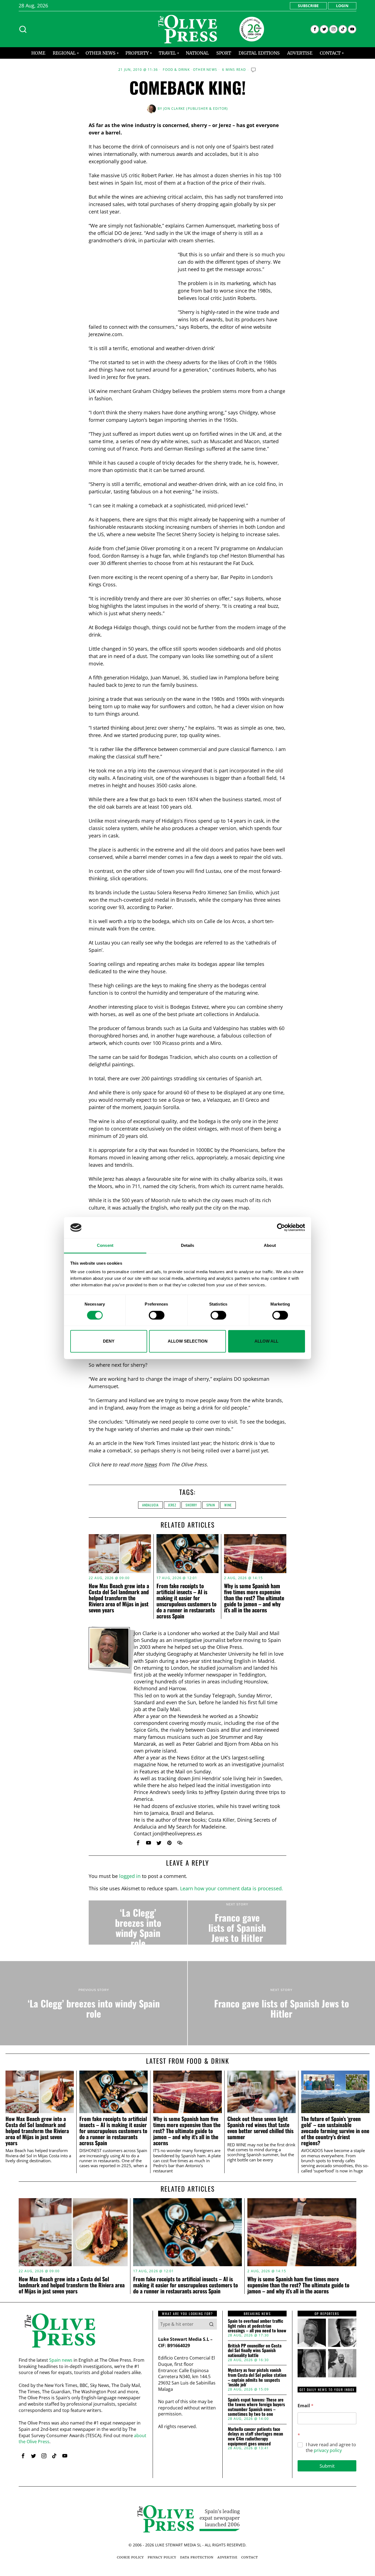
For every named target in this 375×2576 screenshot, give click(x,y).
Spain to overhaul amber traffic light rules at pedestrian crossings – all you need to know (257, 2326)
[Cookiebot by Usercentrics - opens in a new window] (281, 1228)
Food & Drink (176, 70)
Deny (109, 1341)
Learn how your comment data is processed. (232, 1888)
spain (211, 1505)
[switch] (157, 1315)
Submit (327, 2466)
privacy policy (328, 2450)
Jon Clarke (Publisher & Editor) (196, 109)
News (151, 1464)
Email (306, 2406)
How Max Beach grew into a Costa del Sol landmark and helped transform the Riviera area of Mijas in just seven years (119, 1598)
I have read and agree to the (331, 2448)
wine (228, 1505)
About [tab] (270, 1245)
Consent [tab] (105, 1245)
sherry (191, 1505)
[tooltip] (315, 29)
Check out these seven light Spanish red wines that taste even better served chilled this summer (260, 2128)
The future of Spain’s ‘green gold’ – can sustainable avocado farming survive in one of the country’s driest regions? (335, 2131)
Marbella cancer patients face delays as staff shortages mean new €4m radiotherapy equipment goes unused (255, 2436)
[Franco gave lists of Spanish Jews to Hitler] (237, 1923)
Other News (205, 70)
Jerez (172, 1505)
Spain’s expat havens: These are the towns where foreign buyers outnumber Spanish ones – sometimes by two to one (256, 2407)
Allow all (266, 1341)
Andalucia (150, 1505)
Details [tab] (188, 1245)
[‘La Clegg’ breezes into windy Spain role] (138, 1923)
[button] (211, 2324)
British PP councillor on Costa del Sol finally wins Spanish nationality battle (255, 2351)
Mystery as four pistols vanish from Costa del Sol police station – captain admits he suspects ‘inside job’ (257, 2377)
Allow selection (188, 1341)
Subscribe (308, 6)
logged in (130, 1876)
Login (342, 6)
